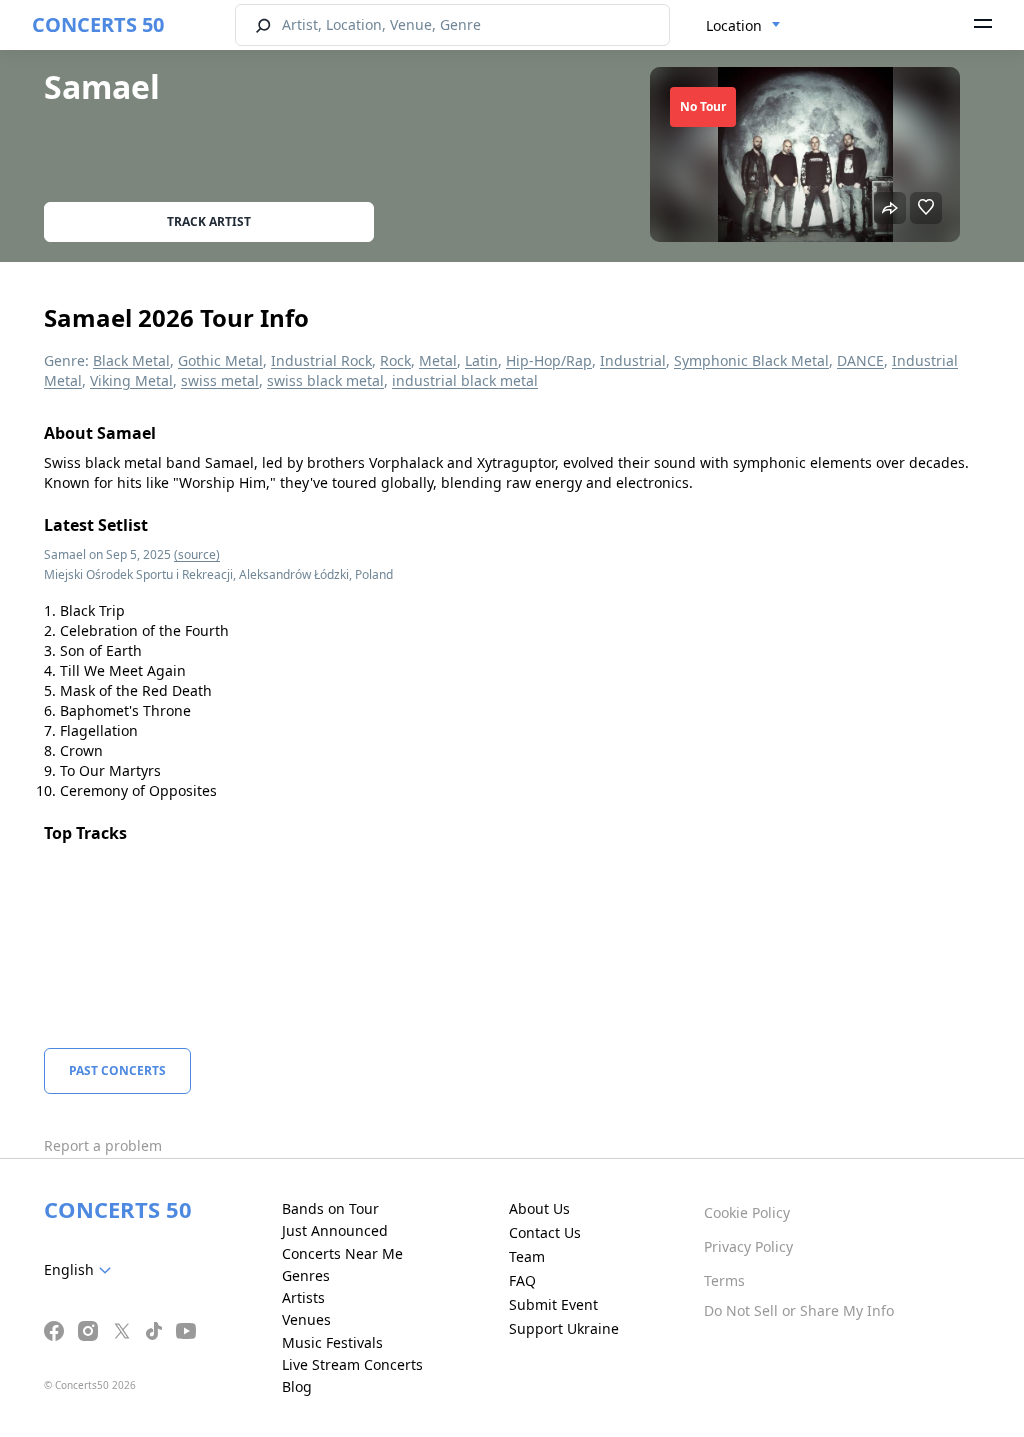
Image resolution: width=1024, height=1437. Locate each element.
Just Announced (335, 1230)
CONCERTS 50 (98, 24)
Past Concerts (117, 1070)
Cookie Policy (747, 1212)
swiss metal (220, 380)
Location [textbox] (734, 25)
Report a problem (103, 1145)
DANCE (860, 360)
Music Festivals (332, 1342)
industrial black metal (465, 380)
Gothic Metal (220, 360)
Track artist (209, 221)
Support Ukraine (564, 1328)
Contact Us (545, 1232)
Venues (306, 1319)
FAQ (522, 1280)
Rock (395, 360)
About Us (539, 1208)
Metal (438, 360)
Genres (306, 1275)
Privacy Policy (748, 1246)
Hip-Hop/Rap (549, 360)
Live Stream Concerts (352, 1364)
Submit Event (553, 1304)
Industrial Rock (321, 360)
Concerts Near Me (342, 1253)
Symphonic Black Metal (751, 360)
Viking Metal (131, 380)
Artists (303, 1297)
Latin (481, 360)
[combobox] (743, 26)
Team (527, 1256)
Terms (724, 1280)
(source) (197, 554)
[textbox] (81, 1270)
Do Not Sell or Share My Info (799, 1310)
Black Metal (131, 360)
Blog (297, 1386)
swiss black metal (325, 380)
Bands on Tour (330, 1208)
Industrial (633, 360)
